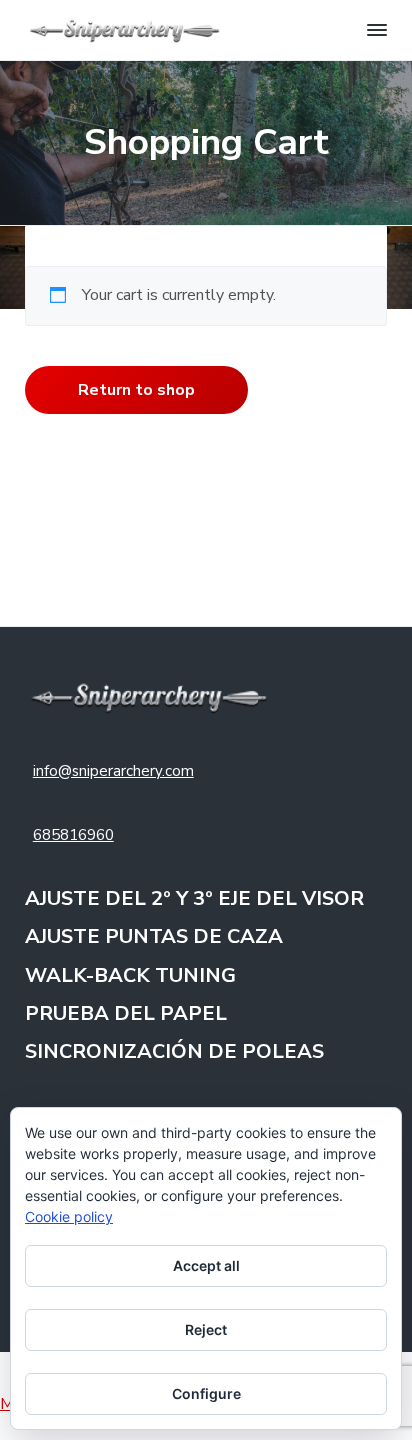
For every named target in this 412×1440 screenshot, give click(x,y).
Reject (206, 1329)
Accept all (206, 1265)
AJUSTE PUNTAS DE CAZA (154, 937)
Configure (206, 1393)
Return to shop (136, 390)
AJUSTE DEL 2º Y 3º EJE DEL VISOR (194, 899)
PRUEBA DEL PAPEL (126, 1014)
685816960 (73, 835)
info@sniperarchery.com (113, 771)
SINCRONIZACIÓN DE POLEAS (174, 1052)
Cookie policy (69, 1216)
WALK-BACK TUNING (130, 976)
